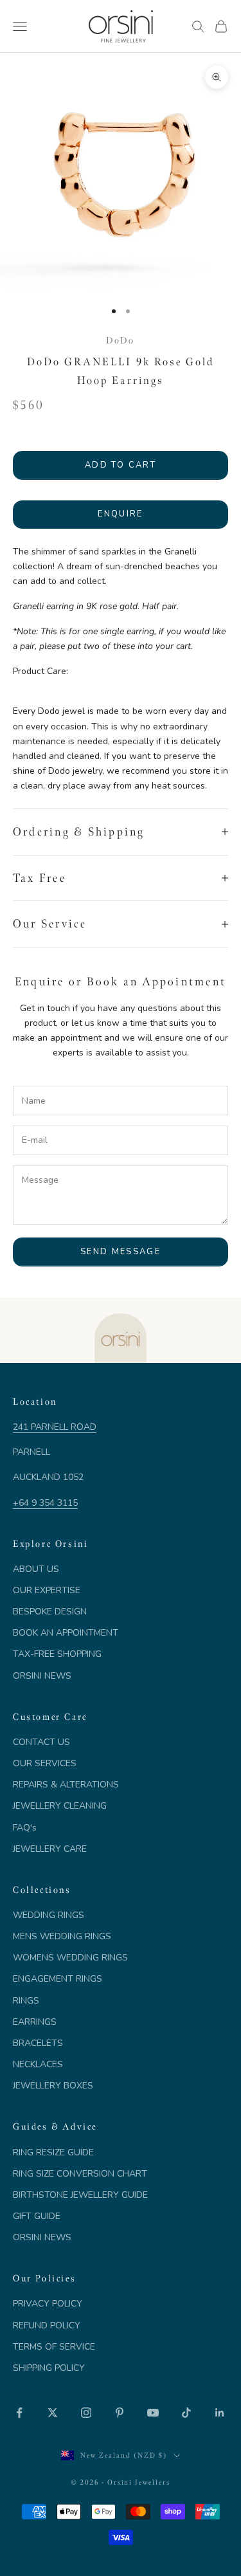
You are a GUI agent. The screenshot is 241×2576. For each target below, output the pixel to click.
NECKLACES (38, 2064)
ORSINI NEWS (42, 1676)
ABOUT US (36, 1569)
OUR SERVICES (45, 1763)
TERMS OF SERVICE (54, 2347)
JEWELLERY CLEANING (60, 1806)
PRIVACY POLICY (48, 2304)
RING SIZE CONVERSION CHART (80, 2174)
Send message (121, 1252)
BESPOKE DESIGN (50, 1612)
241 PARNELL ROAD (55, 1427)
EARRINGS (35, 2022)
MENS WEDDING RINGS (62, 1936)
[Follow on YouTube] (153, 2413)
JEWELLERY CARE (50, 1849)
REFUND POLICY (47, 2325)
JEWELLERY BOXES (53, 2086)
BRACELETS (38, 2043)
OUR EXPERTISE (47, 1590)
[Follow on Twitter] (53, 2413)
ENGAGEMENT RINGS (58, 1979)
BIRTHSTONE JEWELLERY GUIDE (80, 2195)
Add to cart (121, 465)
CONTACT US (41, 1742)
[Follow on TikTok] (186, 2413)
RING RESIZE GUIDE (53, 2152)
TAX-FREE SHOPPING (57, 1654)
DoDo (120, 340)
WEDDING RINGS (49, 1915)
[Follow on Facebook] (19, 2413)
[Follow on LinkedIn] (220, 2413)
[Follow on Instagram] (86, 2413)
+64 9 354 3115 (45, 1503)
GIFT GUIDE (37, 2216)
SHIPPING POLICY (49, 2368)
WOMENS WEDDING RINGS (70, 1958)
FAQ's (25, 1828)
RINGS (26, 2001)
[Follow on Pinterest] (120, 2413)
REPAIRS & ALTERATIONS (66, 1785)
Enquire (120, 514)
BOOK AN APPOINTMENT (66, 1633)
